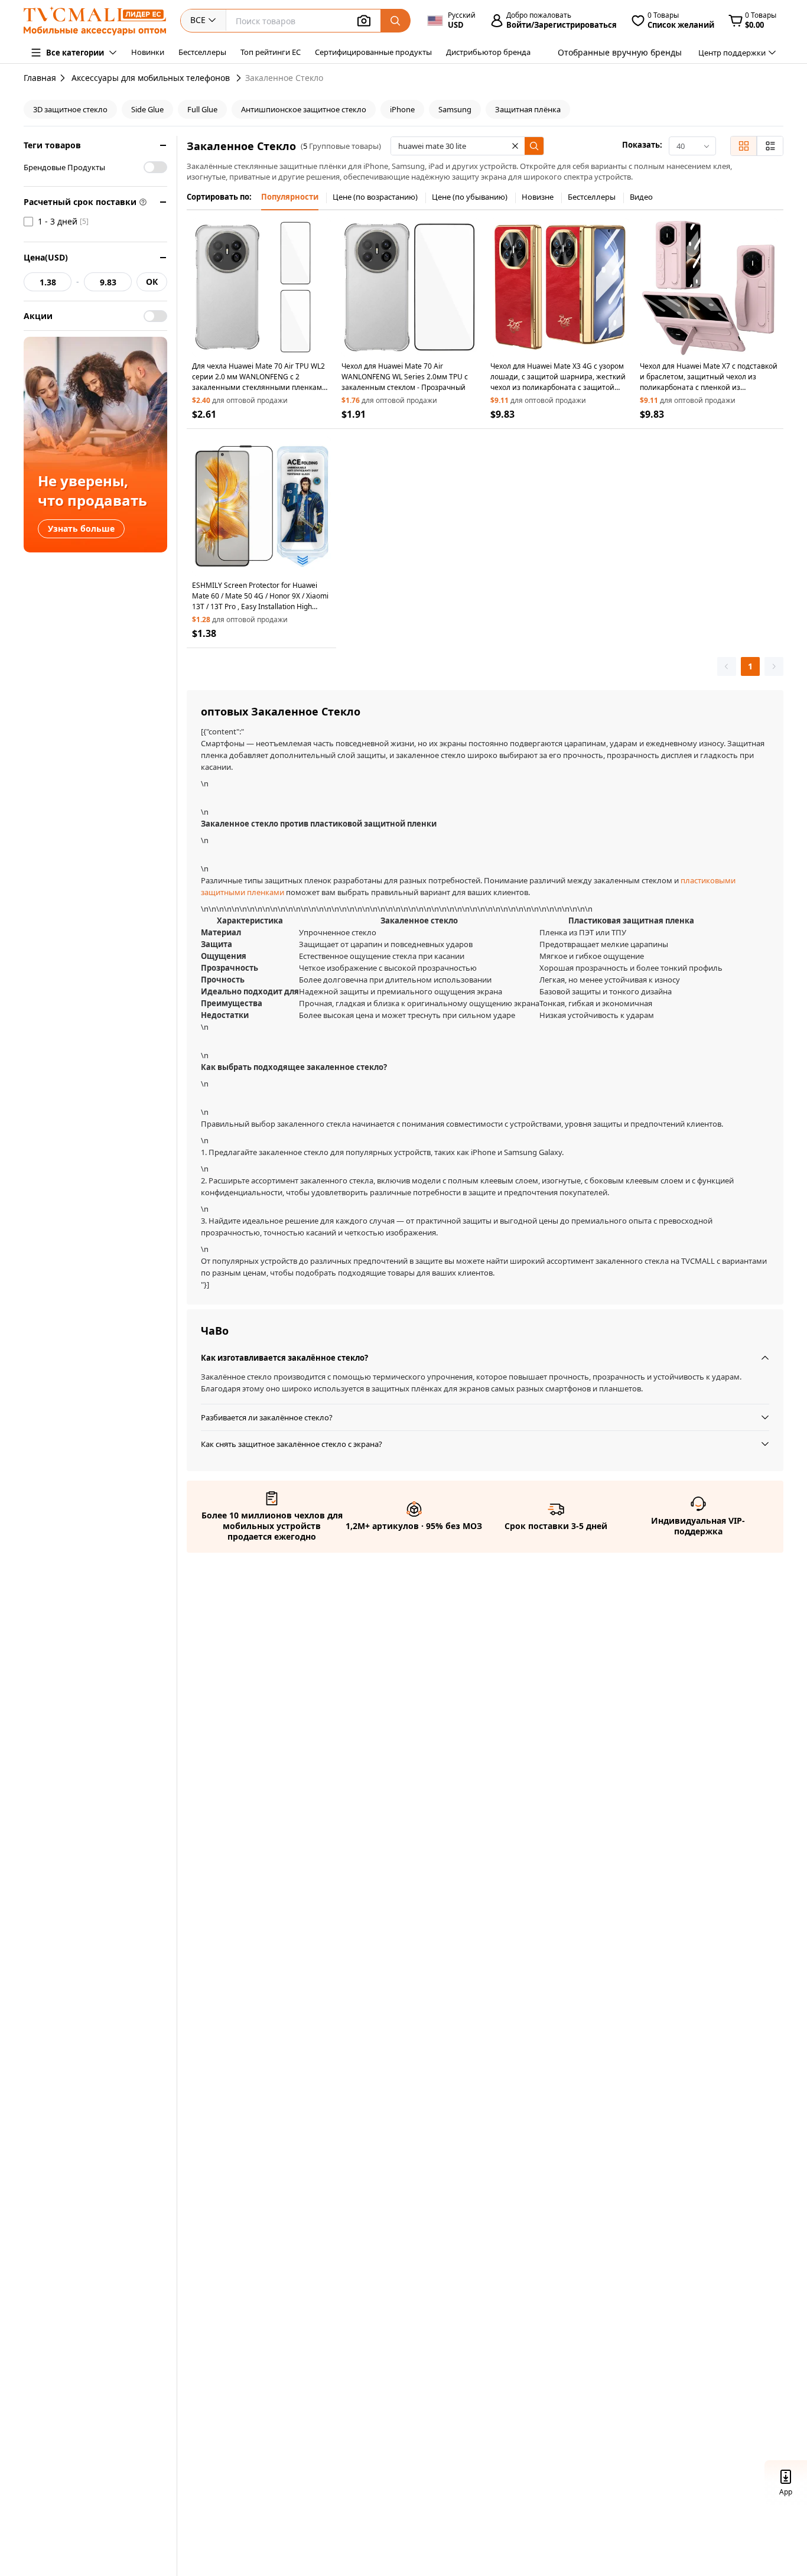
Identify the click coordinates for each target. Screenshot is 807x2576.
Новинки (148, 52)
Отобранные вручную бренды (620, 52)
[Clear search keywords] (515, 146)
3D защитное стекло (70, 109)
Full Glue (202, 109)
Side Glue (147, 109)
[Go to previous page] (727, 666)
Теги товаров (52, 145)
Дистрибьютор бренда (488, 52)
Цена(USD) (46, 257)
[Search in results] (534, 146)
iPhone (402, 109)
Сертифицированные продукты (373, 52)
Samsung (455, 109)
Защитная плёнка (528, 109)
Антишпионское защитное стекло (304, 109)
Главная (40, 78)
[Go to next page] (774, 666)
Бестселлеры (202, 52)
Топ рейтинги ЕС (271, 52)
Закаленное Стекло (284, 78)
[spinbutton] (48, 282)
